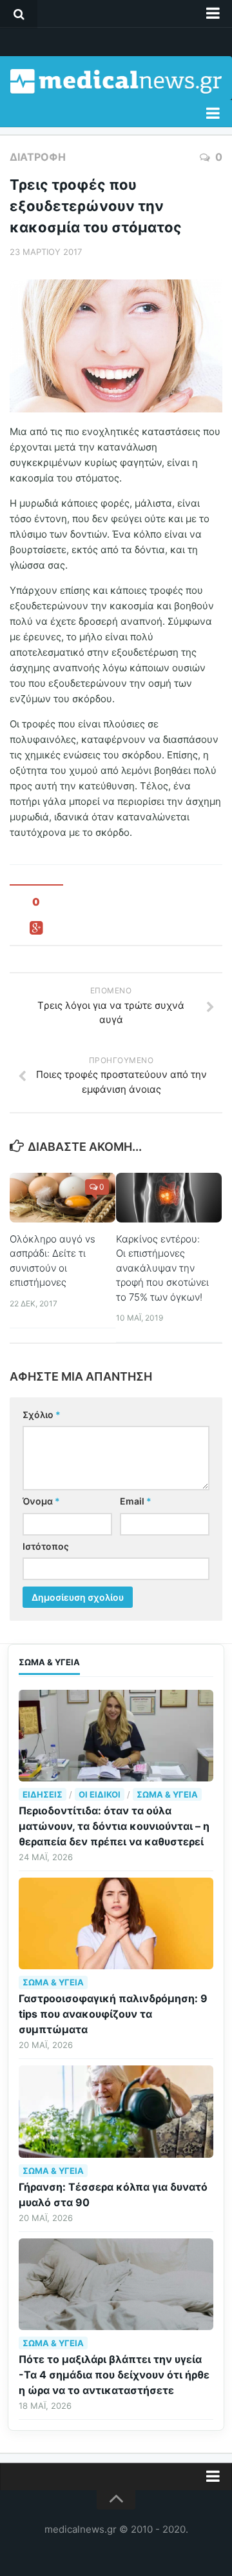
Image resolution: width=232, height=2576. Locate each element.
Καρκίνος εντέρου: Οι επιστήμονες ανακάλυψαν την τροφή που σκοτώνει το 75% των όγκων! (162, 1268)
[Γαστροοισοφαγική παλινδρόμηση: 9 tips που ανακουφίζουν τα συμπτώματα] (116, 1923)
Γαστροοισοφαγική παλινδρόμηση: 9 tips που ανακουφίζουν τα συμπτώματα (113, 2014)
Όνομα (41, 1501)
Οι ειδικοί (100, 1794)
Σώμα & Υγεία (167, 1794)
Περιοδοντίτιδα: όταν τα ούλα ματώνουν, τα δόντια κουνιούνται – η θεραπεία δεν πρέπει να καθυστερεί (114, 1826)
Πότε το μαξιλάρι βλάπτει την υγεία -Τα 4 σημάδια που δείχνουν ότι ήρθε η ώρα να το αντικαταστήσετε (114, 2375)
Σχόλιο (42, 1415)
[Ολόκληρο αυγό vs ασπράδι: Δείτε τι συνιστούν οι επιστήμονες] (63, 1198)
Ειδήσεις (43, 1794)
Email (136, 1501)
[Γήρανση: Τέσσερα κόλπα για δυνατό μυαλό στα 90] (116, 2111)
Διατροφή (38, 157)
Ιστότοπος (46, 1546)
